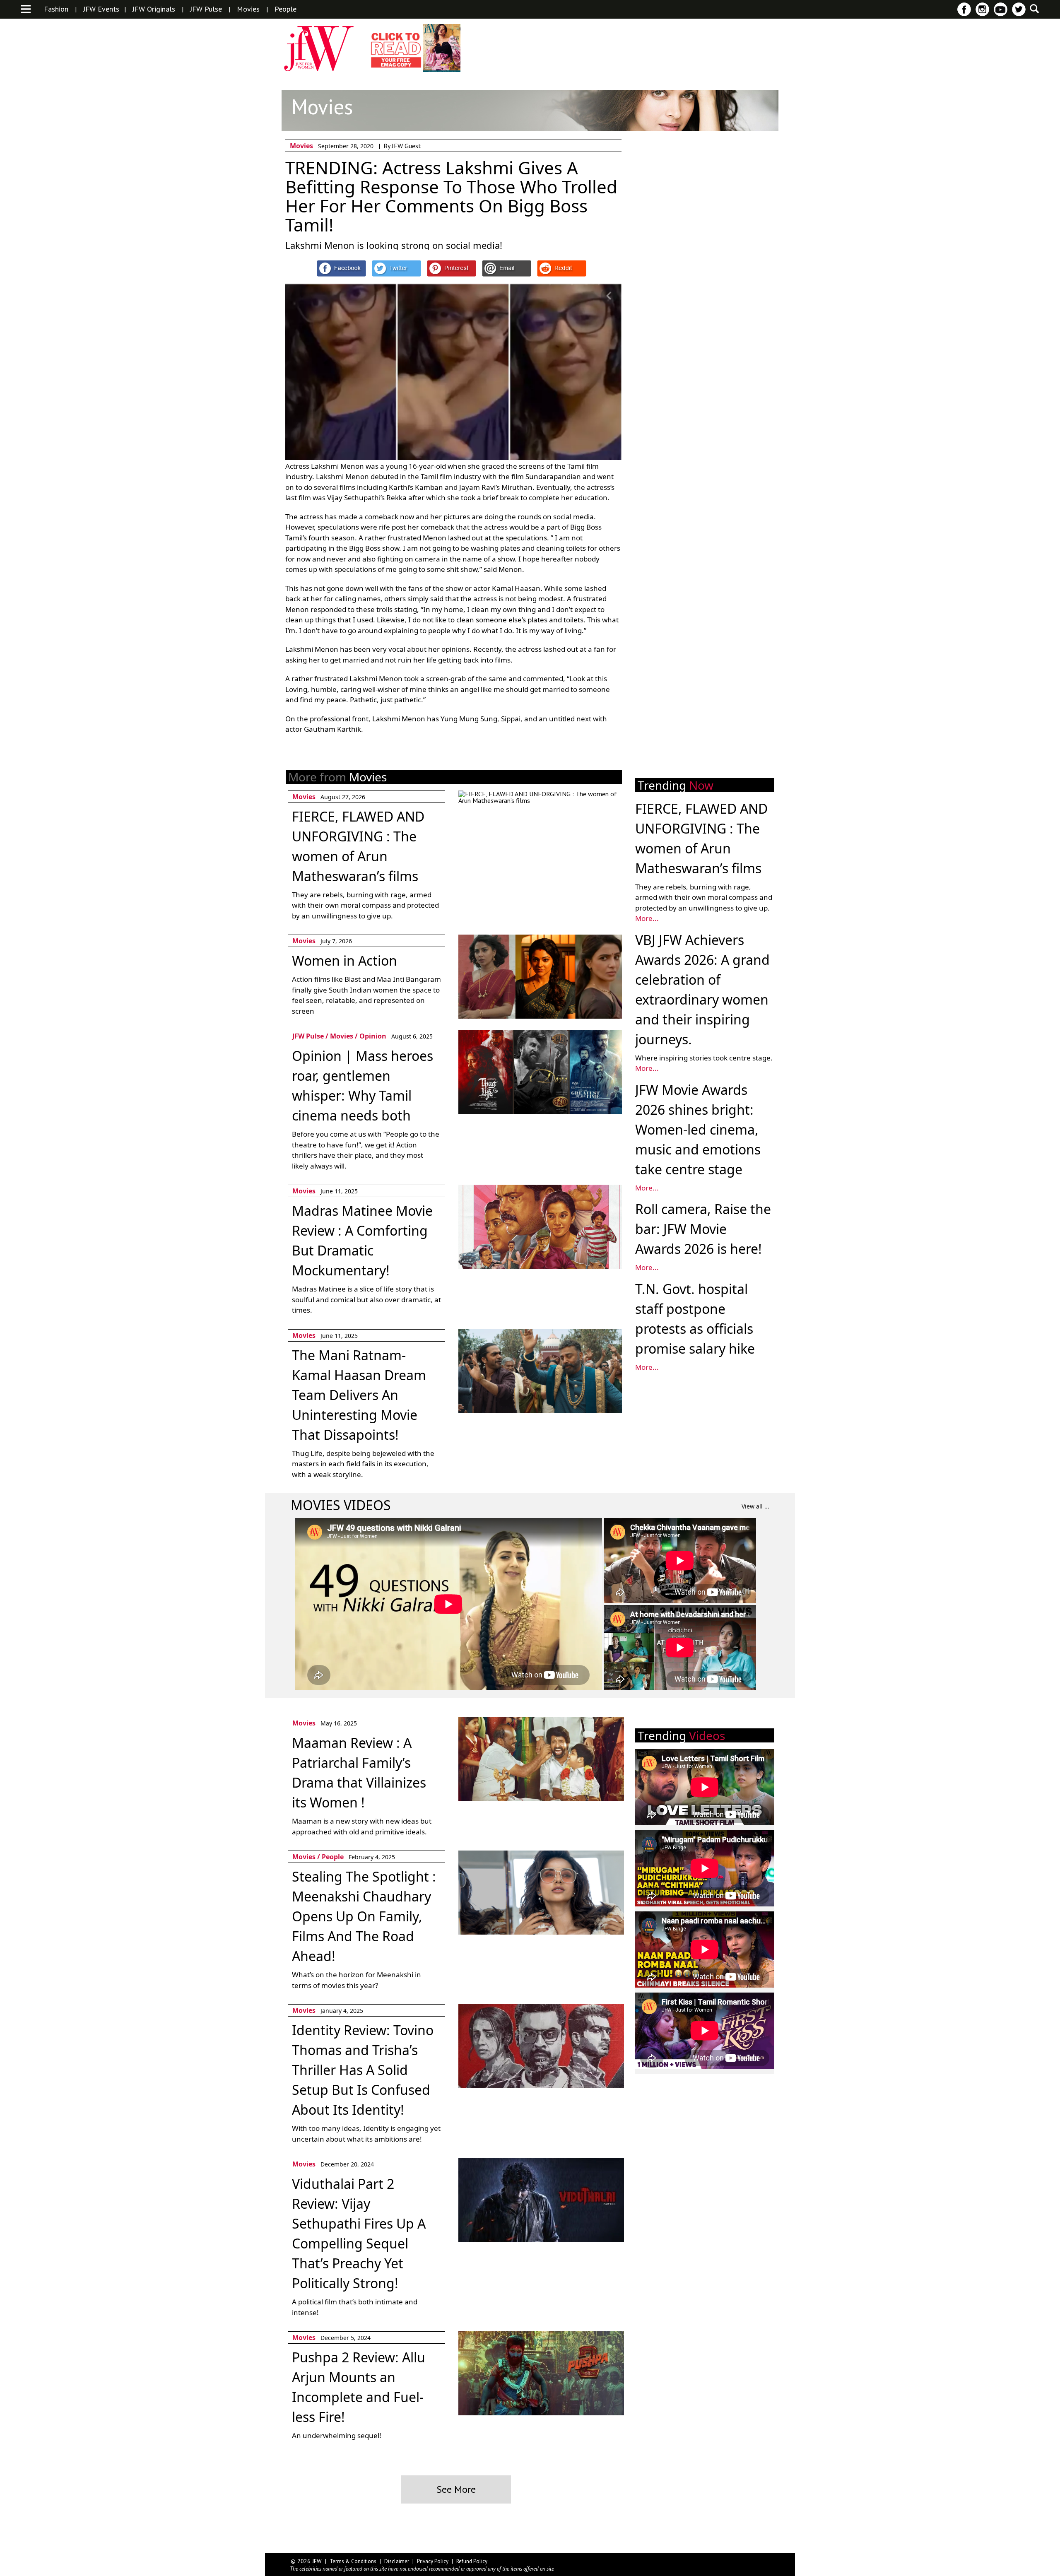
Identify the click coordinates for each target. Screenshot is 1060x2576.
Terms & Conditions (353, 2561)
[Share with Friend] (507, 268)
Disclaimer (397, 2561)
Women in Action (344, 960)
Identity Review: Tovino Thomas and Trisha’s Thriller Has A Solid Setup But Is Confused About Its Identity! (363, 2070)
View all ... (755, 1506)
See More (456, 2489)
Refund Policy (472, 2561)
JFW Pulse (206, 9)
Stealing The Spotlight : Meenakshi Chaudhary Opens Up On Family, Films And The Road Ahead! (364, 1916)
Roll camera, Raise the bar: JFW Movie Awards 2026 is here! (703, 1229)
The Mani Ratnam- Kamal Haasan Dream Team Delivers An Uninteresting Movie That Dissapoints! (359, 1395)
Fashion (56, 9)
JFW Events (101, 9)
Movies (248, 9)
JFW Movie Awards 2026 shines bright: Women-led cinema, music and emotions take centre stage (698, 1129)
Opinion (373, 1036)
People (285, 9)
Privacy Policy (433, 2561)
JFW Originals (154, 9)
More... (647, 918)
